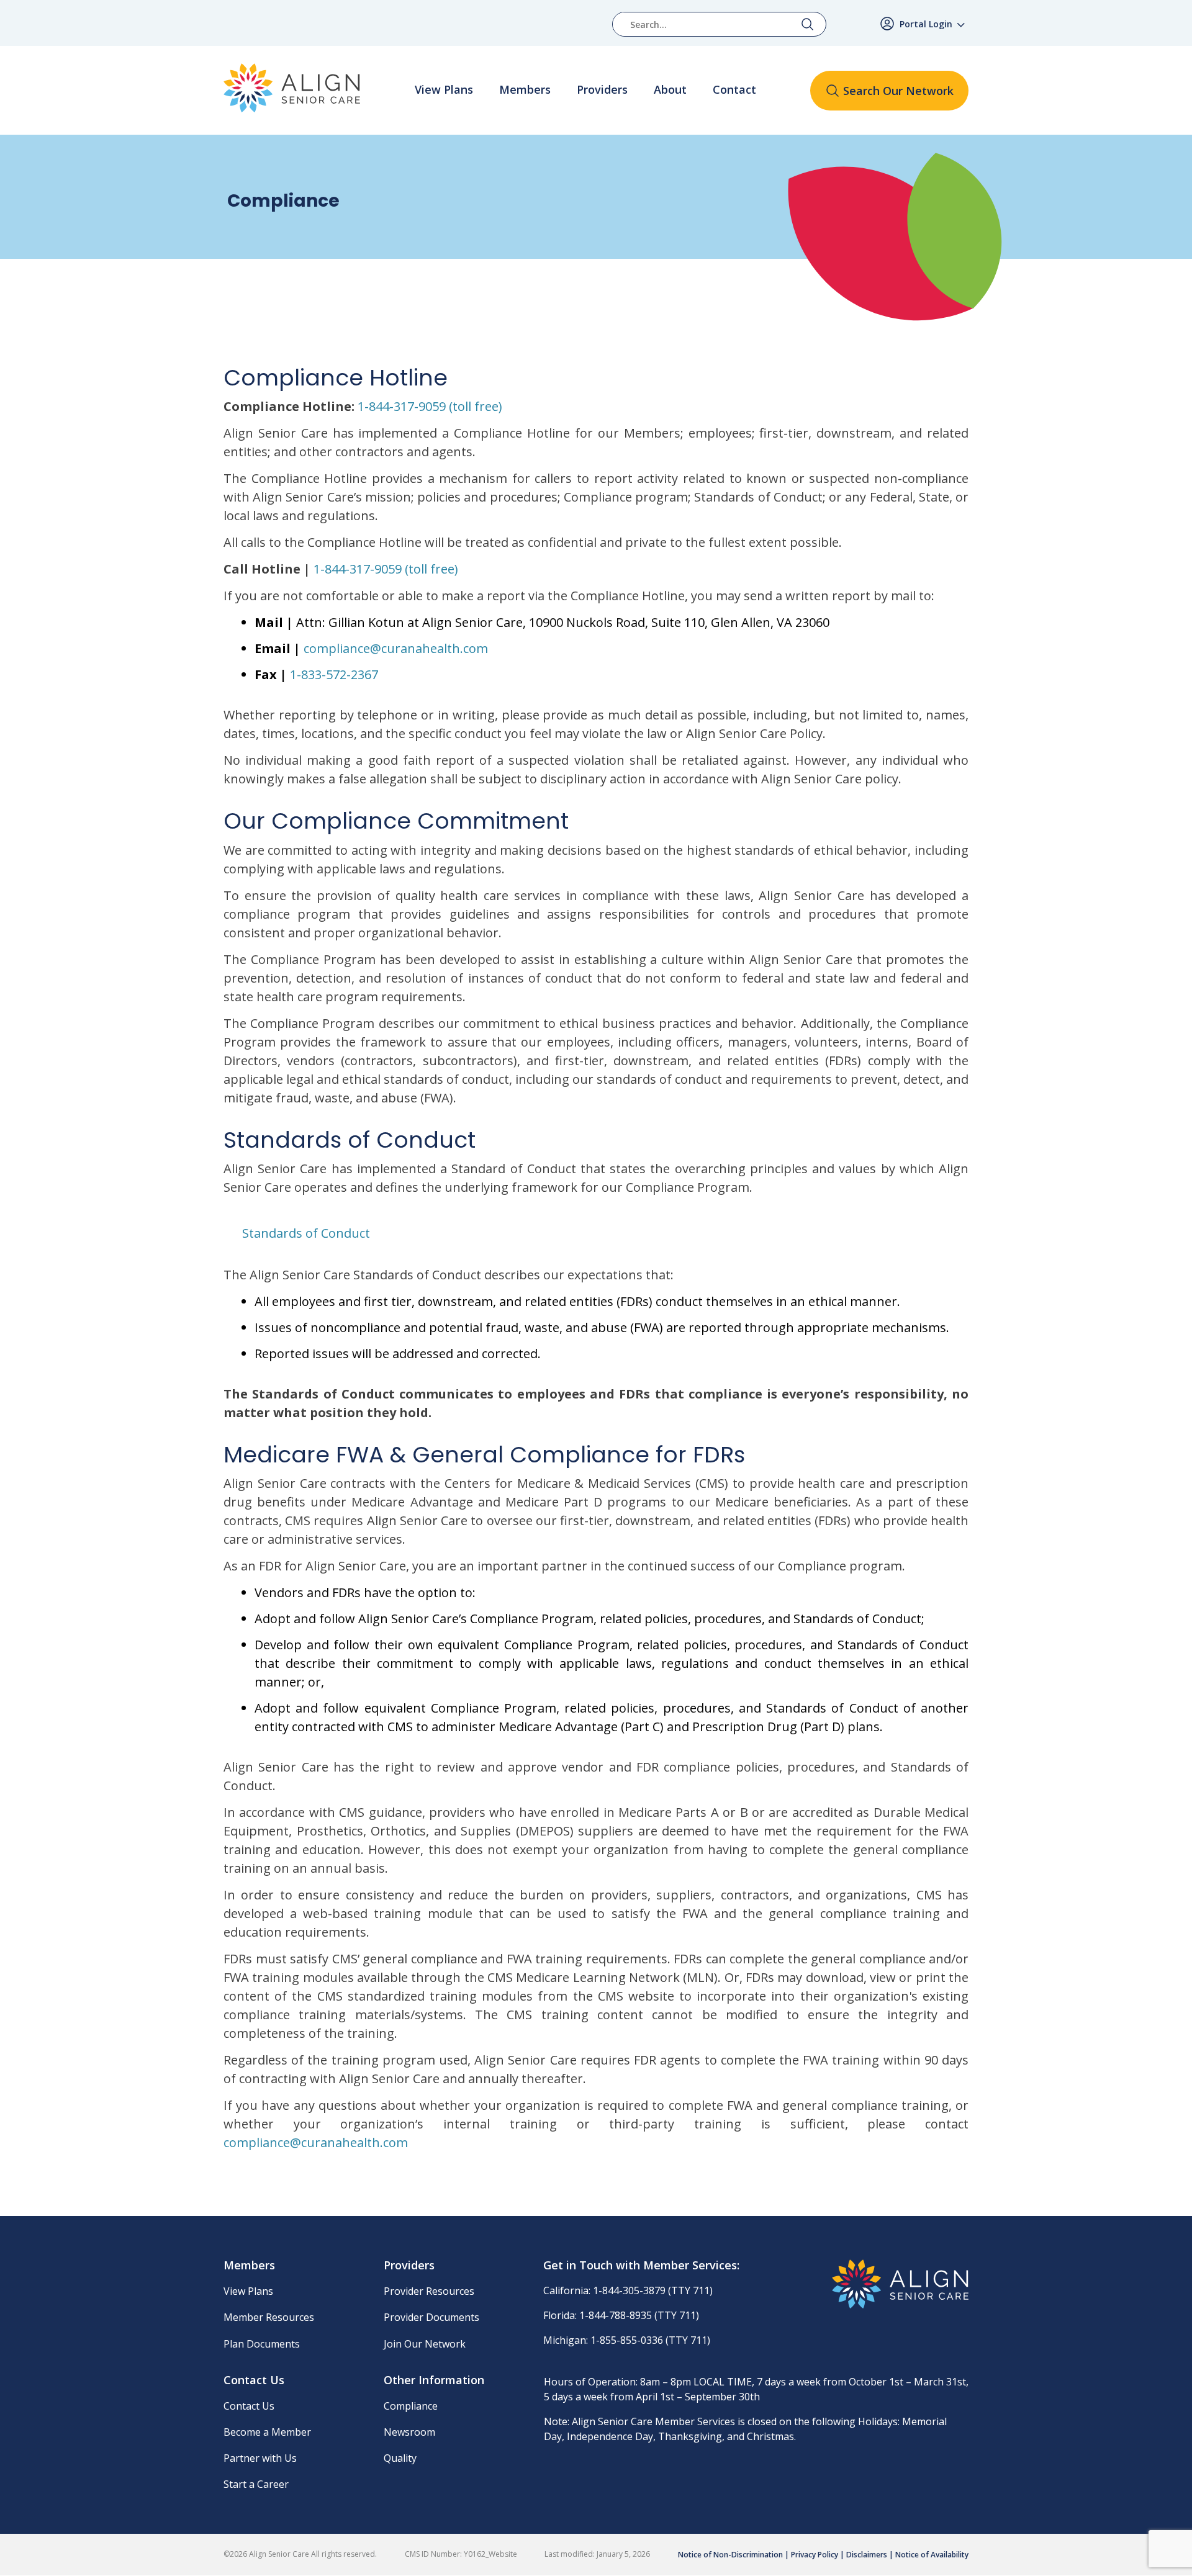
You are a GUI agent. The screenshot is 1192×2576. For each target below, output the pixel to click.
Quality (400, 2458)
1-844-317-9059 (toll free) (430, 406)
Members (525, 90)
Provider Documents (431, 2317)
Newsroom (409, 2432)
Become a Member (267, 2432)
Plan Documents (262, 2344)
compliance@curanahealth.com (396, 648)
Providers (602, 90)
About (670, 90)
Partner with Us (260, 2458)
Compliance (411, 2406)
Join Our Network (425, 2344)
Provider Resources (429, 2291)
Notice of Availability (932, 2555)
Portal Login (926, 24)
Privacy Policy (815, 2555)
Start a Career (256, 2484)
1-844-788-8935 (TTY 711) (639, 2315)
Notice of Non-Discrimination (730, 2555)
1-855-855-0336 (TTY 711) (650, 2340)
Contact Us (249, 2406)
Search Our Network (898, 91)
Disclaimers (867, 2555)
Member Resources (269, 2317)
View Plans (444, 90)
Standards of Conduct (306, 1233)
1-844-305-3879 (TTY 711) (653, 2290)
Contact (734, 90)
